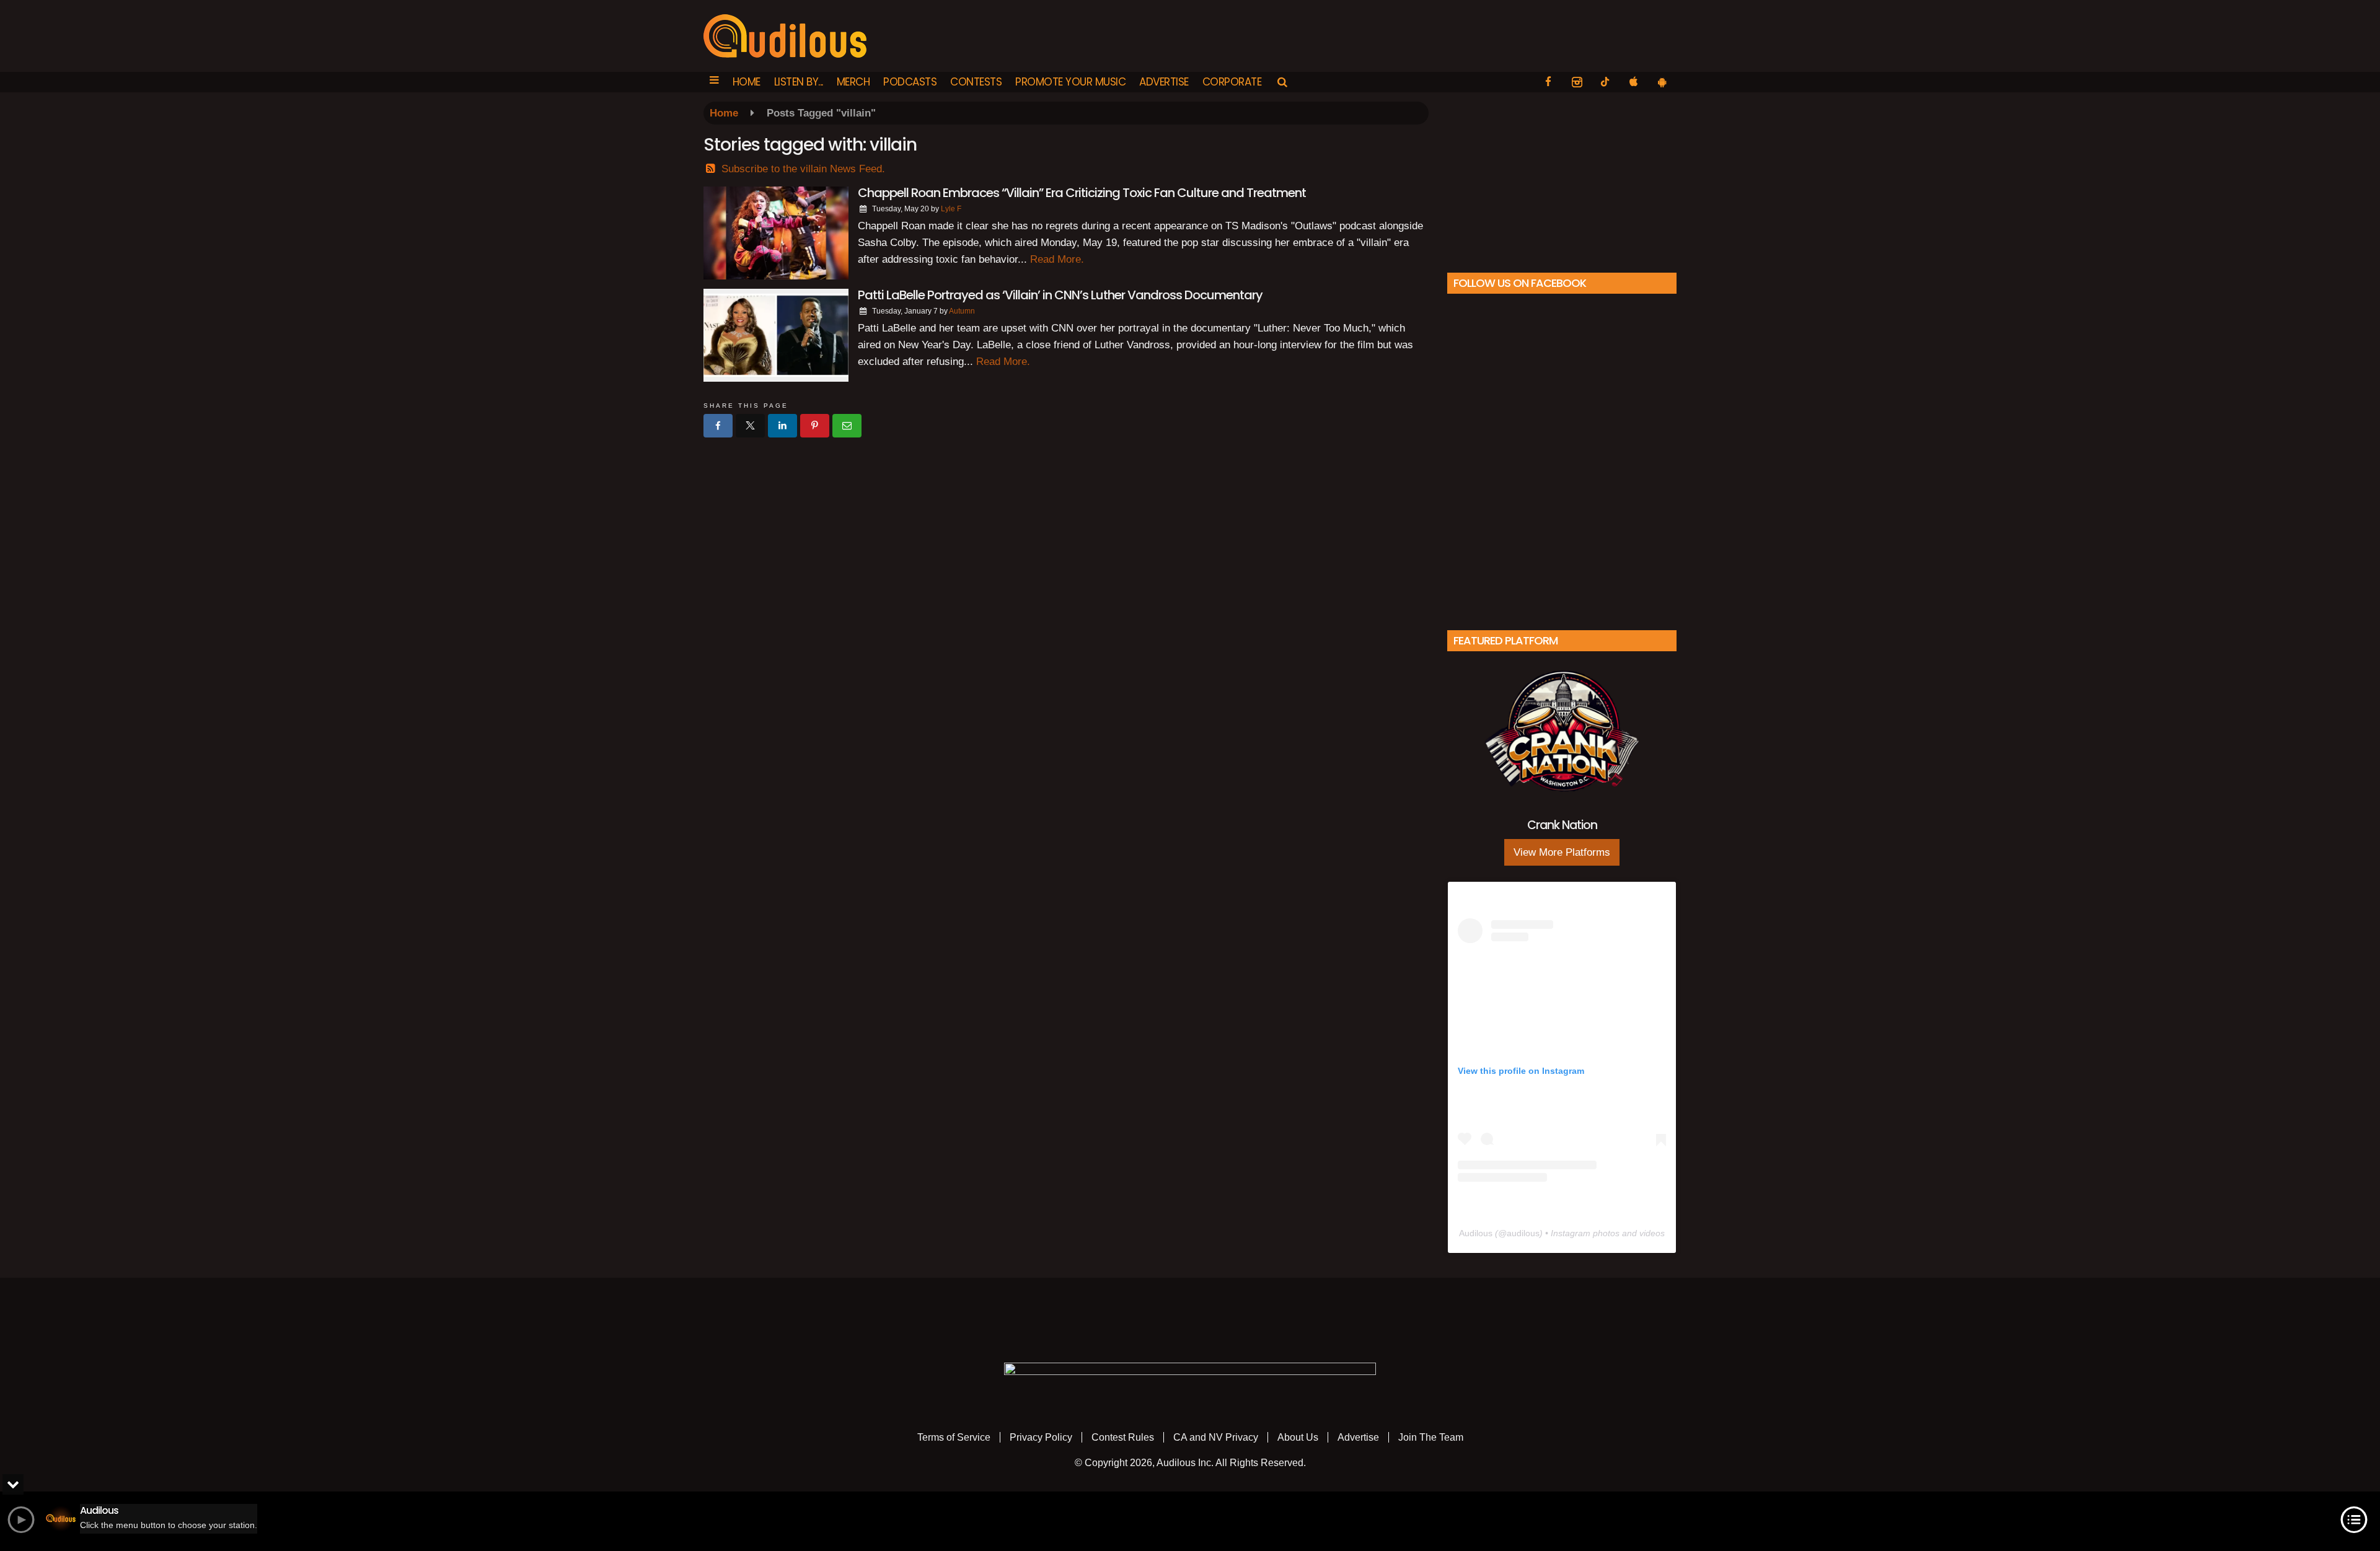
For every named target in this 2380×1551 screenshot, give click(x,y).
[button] (714, 82)
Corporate (1232, 82)
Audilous (1476, 1233)
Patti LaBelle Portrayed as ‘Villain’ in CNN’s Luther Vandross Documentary (1060, 295)
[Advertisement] (1562, 179)
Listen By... (799, 82)
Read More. (1057, 259)
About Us (1298, 1437)
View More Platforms (1562, 852)
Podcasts (910, 82)
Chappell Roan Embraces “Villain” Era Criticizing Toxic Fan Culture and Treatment (1082, 193)
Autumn (962, 311)
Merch (853, 82)
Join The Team (1431, 1437)
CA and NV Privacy (1216, 1437)
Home (747, 82)
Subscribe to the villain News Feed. (803, 169)
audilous (1523, 1233)
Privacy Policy (1041, 1437)
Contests (976, 82)
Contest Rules (1123, 1437)
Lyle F (951, 209)
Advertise (1164, 82)
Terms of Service (954, 1437)
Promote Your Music (1070, 82)
